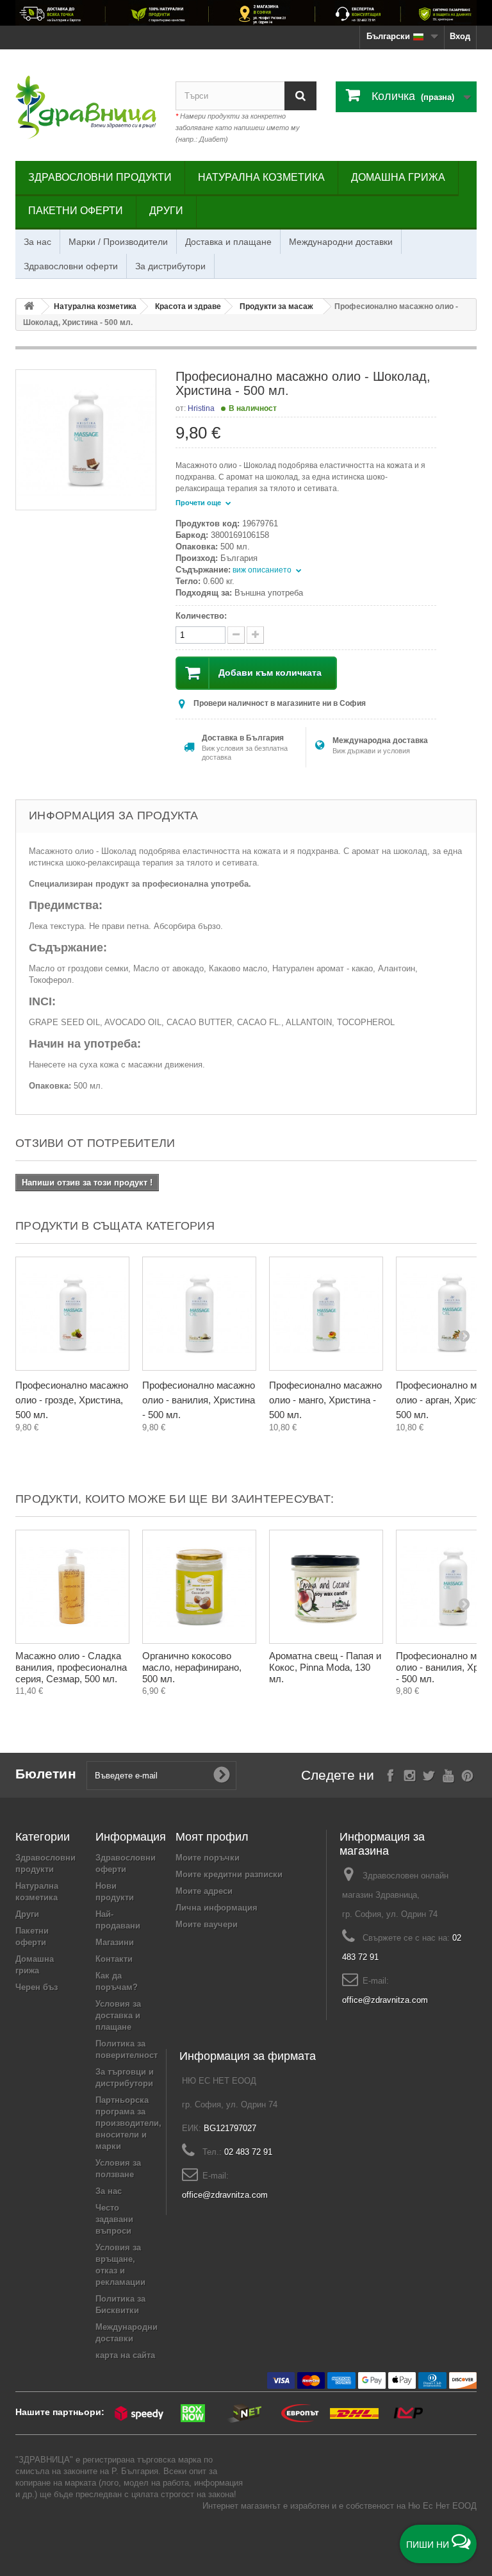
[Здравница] (246, 13)
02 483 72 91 (248, 2152)
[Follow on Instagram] (410, 1774)
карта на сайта (125, 2355)
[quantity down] (255, 635)
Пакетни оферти (76, 211)
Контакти (114, 1959)
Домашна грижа (398, 177)
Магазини (115, 1942)
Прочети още (199, 503)
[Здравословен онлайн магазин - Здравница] (86, 107)
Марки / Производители (118, 242)
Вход (460, 36)
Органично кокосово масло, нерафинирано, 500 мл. (192, 1667)
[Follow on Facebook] (390, 1774)
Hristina (201, 408)
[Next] (464, 1335)
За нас (37, 242)
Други (166, 211)
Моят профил (212, 1837)
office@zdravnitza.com (385, 2000)
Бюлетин (46, 1774)
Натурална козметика (261, 177)
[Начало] (29, 307)
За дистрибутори (170, 266)
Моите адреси (204, 1891)
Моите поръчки (208, 1858)
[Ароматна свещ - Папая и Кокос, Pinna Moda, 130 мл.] (326, 1587)
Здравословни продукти (100, 177)
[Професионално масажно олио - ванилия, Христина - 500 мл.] (199, 1314)
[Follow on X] (429, 1774)
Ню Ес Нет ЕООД (442, 2506)
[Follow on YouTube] (448, 1774)
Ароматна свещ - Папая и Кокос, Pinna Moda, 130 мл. (325, 1667)
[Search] (300, 96)
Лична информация (217, 1908)
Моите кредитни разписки (229, 1874)
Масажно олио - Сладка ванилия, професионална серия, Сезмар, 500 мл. (71, 1667)
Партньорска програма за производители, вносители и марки (128, 2123)
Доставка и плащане (228, 242)
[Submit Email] (222, 1775)
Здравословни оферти (71, 266)
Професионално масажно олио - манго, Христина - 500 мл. (325, 1400)
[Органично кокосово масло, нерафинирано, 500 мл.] (199, 1587)
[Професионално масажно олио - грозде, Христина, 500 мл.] (72, 1314)
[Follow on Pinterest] (467, 1774)
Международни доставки (341, 242)
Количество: (201, 616)
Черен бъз (37, 1987)
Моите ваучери (207, 1924)
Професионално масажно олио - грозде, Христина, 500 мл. (72, 1400)
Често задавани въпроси (114, 2219)
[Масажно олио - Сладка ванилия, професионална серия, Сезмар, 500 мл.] (72, 1587)
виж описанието (263, 570)
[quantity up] (236, 635)
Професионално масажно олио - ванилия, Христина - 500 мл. (199, 1400)
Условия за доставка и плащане (118, 2015)
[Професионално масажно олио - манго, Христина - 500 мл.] (326, 1314)
